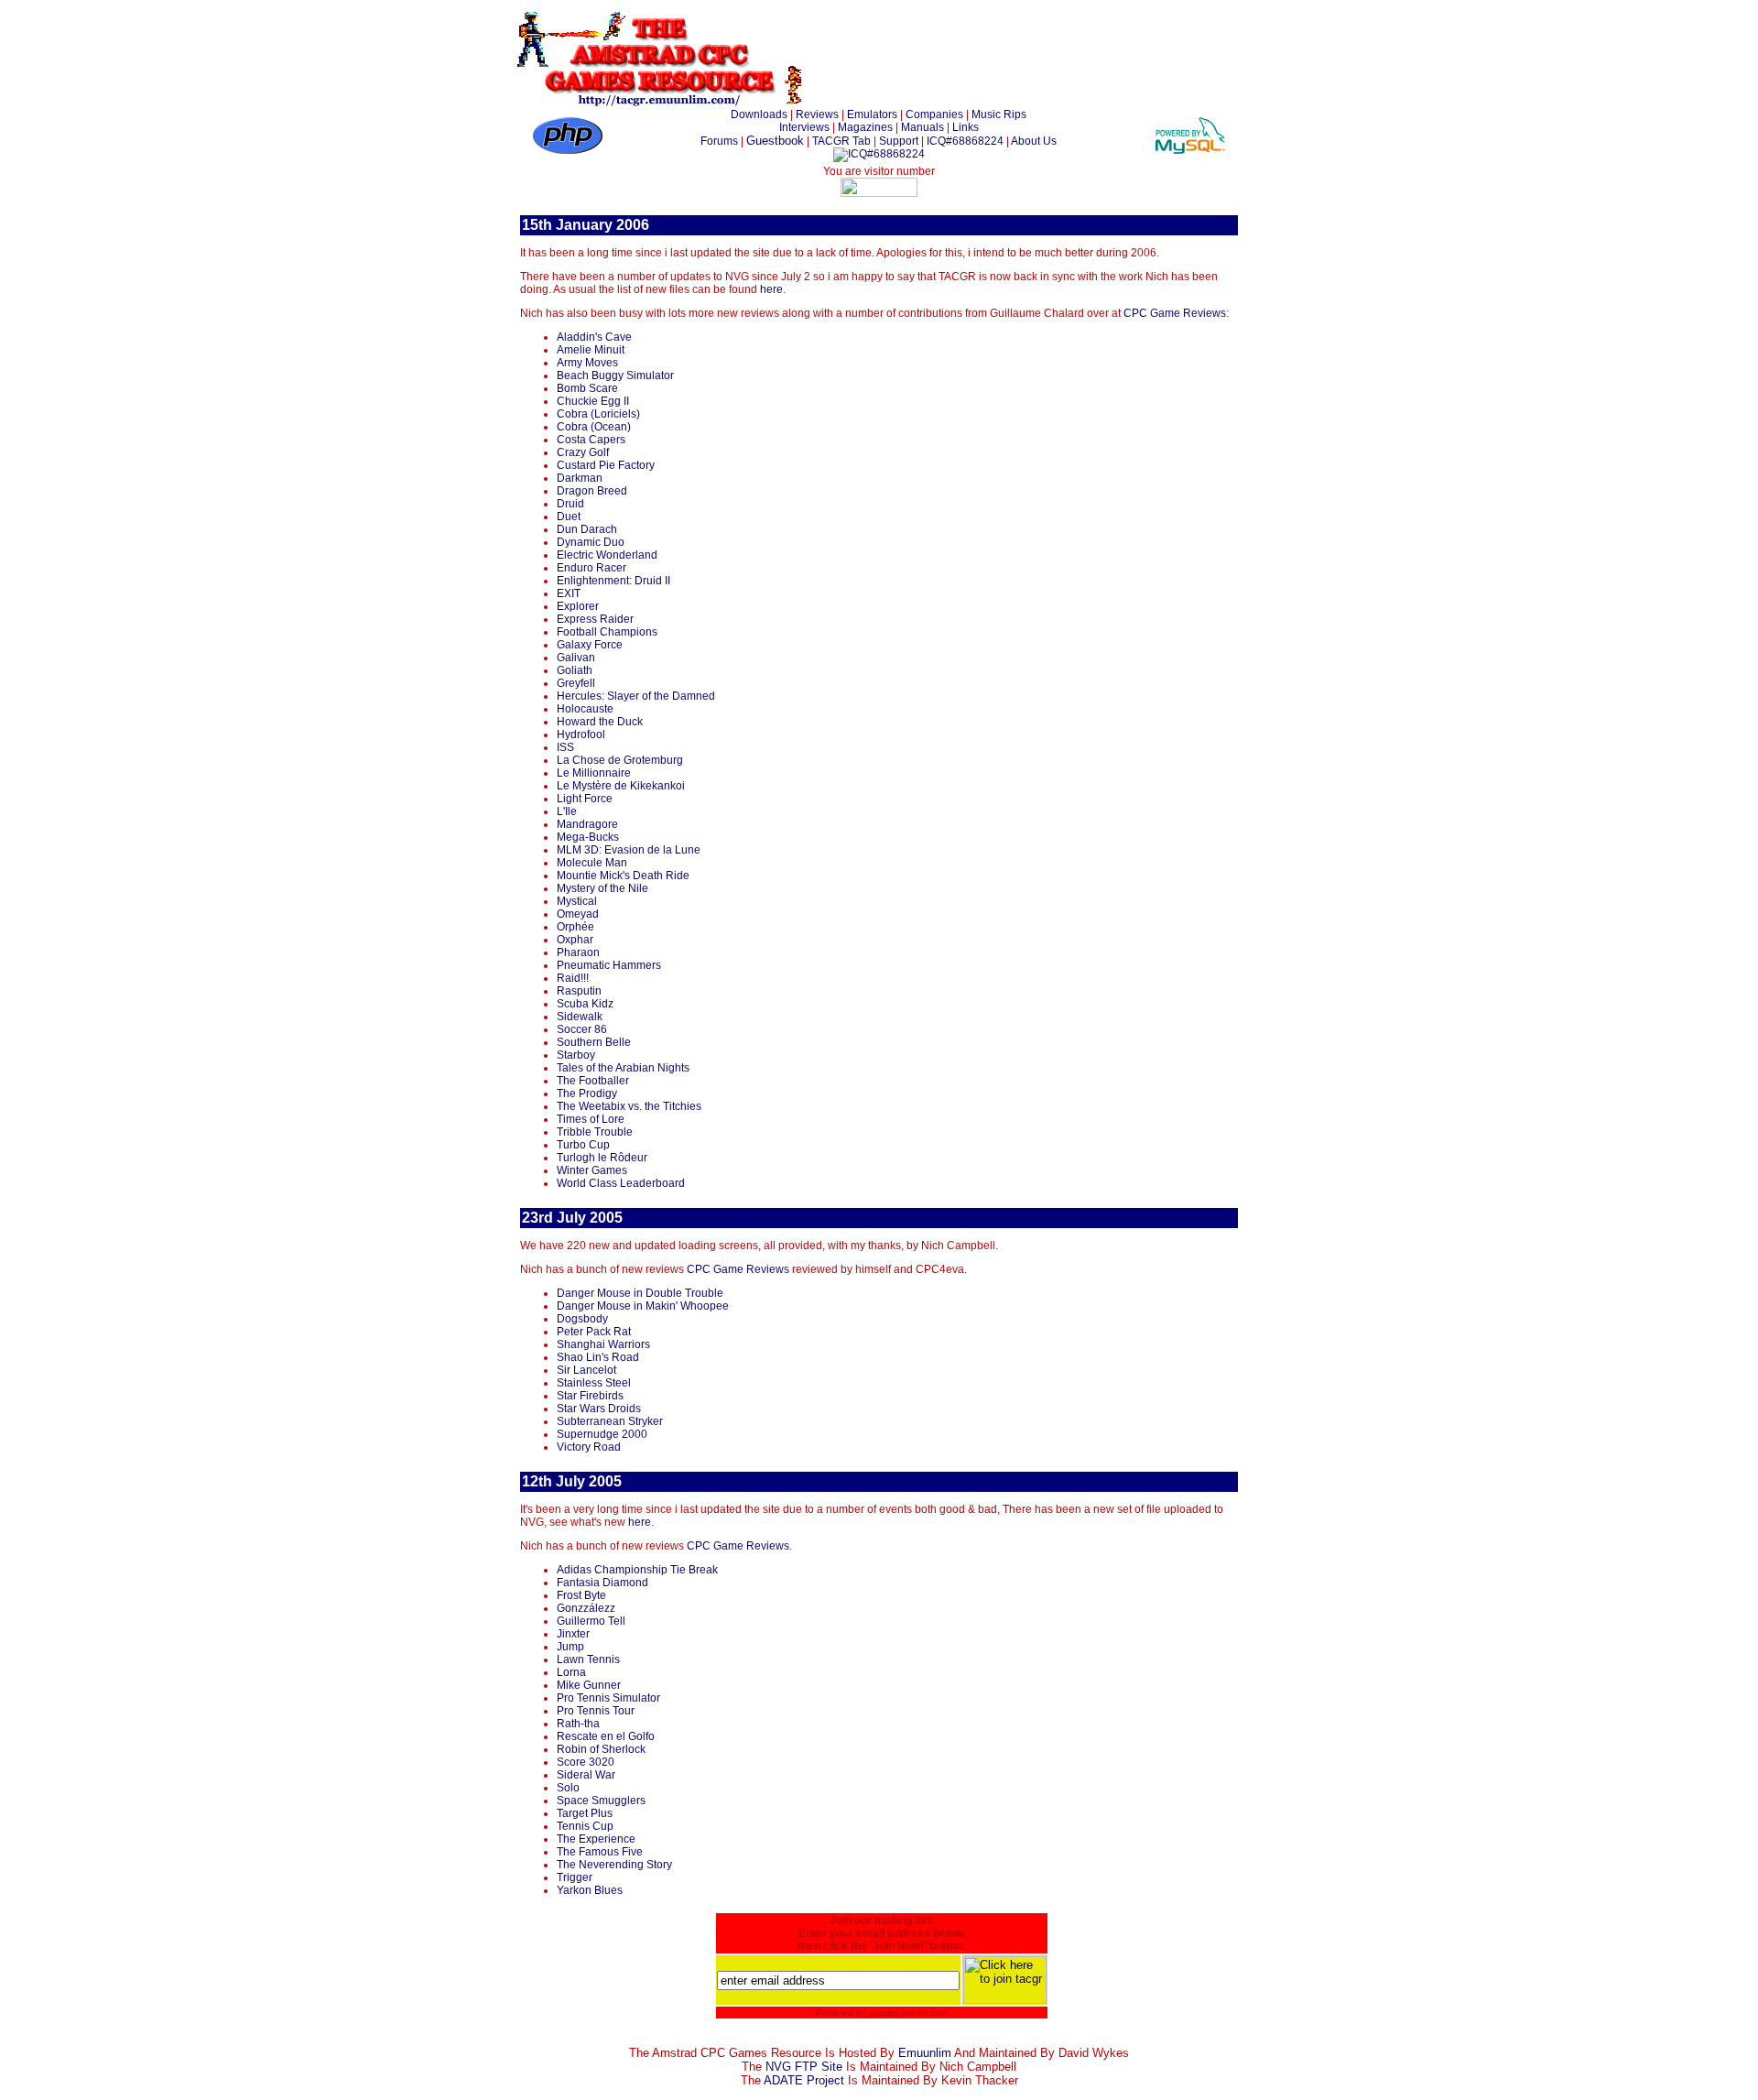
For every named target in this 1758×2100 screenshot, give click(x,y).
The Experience (596, 1839)
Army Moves (587, 363)
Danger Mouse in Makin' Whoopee (643, 1306)
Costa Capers (591, 440)
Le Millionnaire (594, 773)
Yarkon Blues (590, 1890)
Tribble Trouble (595, 1132)
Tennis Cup (585, 1826)
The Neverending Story (614, 1865)
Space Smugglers (601, 1801)
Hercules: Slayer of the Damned (636, 696)
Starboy (576, 1055)
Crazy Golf (583, 452)
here (771, 289)
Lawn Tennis (588, 1659)
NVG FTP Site (804, 2067)
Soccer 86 (582, 1029)
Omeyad (578, 914)
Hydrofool (581, 734)
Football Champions (607, 632)
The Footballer (593, 1081)
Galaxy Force (590, 645)
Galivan (576, 658)
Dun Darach (587, 529)
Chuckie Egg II (593, 401)
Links (966, 127)
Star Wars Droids (599, 1409)
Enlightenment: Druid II (613, 581)
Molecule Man (592, 863)
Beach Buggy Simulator (615, 375)
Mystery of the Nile (602, 888)
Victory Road (589, 1447)
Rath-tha (578, 1724)
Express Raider (595, 619)
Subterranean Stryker (610, 1421)
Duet (569, 517)
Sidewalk (580, 1017)
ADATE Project (804, 2080)
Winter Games (592, 1170)
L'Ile (567, 811)
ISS (565, 747)
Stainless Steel (594, 1383)
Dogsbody (582, 1319)
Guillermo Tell (591, 1621)
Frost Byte (581, 1595)
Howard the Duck (600, 722)
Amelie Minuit (591, 350)
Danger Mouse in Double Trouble (640, 1293)
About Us (1034, 141)
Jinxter (573, 1634)
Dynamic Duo (591, 542)
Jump (570, 1647)
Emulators (872, 114)
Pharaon (578, 952)
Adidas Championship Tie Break (637, 1570)
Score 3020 (586, 1762)
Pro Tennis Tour (596, 1711)
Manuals (922, 127)
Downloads (759, 114)
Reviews (817, 114)
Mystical (577, 901)
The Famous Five (600, 1852)
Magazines (865, 127)
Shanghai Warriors (603, 1344)
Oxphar (575, 940)
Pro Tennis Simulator (608, 1698)
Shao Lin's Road (598, 1357)
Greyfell (576, 683)
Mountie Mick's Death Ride (623, 876)
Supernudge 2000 (602, 1434)
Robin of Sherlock (601, 1749)
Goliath (575, 670)
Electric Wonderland (607, 555)
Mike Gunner (589, 1685)
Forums (719, 141)
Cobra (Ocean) (594, 427)
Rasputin (579, 991)
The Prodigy (587, 1094)
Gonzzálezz (586, 1608)
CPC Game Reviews (1175, 313)
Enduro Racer (591, 568)
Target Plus (585, 1813)
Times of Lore (591, 1119)
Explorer (578, 606)
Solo (568, 1788)
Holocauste (585, 709)
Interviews (804, 127)
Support (899, 141)
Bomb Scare (587, 388)
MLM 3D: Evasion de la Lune (629, 850)
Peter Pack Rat (594, 1332)
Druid (570, 504)
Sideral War (586, 1775)
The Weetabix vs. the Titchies (629, 1106)
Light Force (585, 799)
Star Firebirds (590, 1396)
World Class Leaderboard (621, 1183)
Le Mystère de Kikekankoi (621, 786)
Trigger (575, 1877)
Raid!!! (573, 978)
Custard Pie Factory (606, 465)
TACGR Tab (841, 141)
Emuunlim (925, 2053)
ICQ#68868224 (965, 141)
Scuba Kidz (585, 1004)
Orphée (575, 927)
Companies (934, 114)
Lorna (571, 1672)
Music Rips (999, 114)
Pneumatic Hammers (609, 965)
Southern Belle (594, 1042)
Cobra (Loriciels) (598, 414)
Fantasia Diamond (602, 1583)
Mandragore (587, 824)
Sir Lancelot (586, 1370)
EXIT (569, 593)
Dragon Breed (592, 491)
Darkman (580, 478)
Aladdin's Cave (594, 337)
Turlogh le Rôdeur (602, 1158)
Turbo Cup (583, 1145)
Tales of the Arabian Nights (623, 1068)
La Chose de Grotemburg (620, 760)
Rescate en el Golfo (606, 1736)
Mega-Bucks (588, 837)
